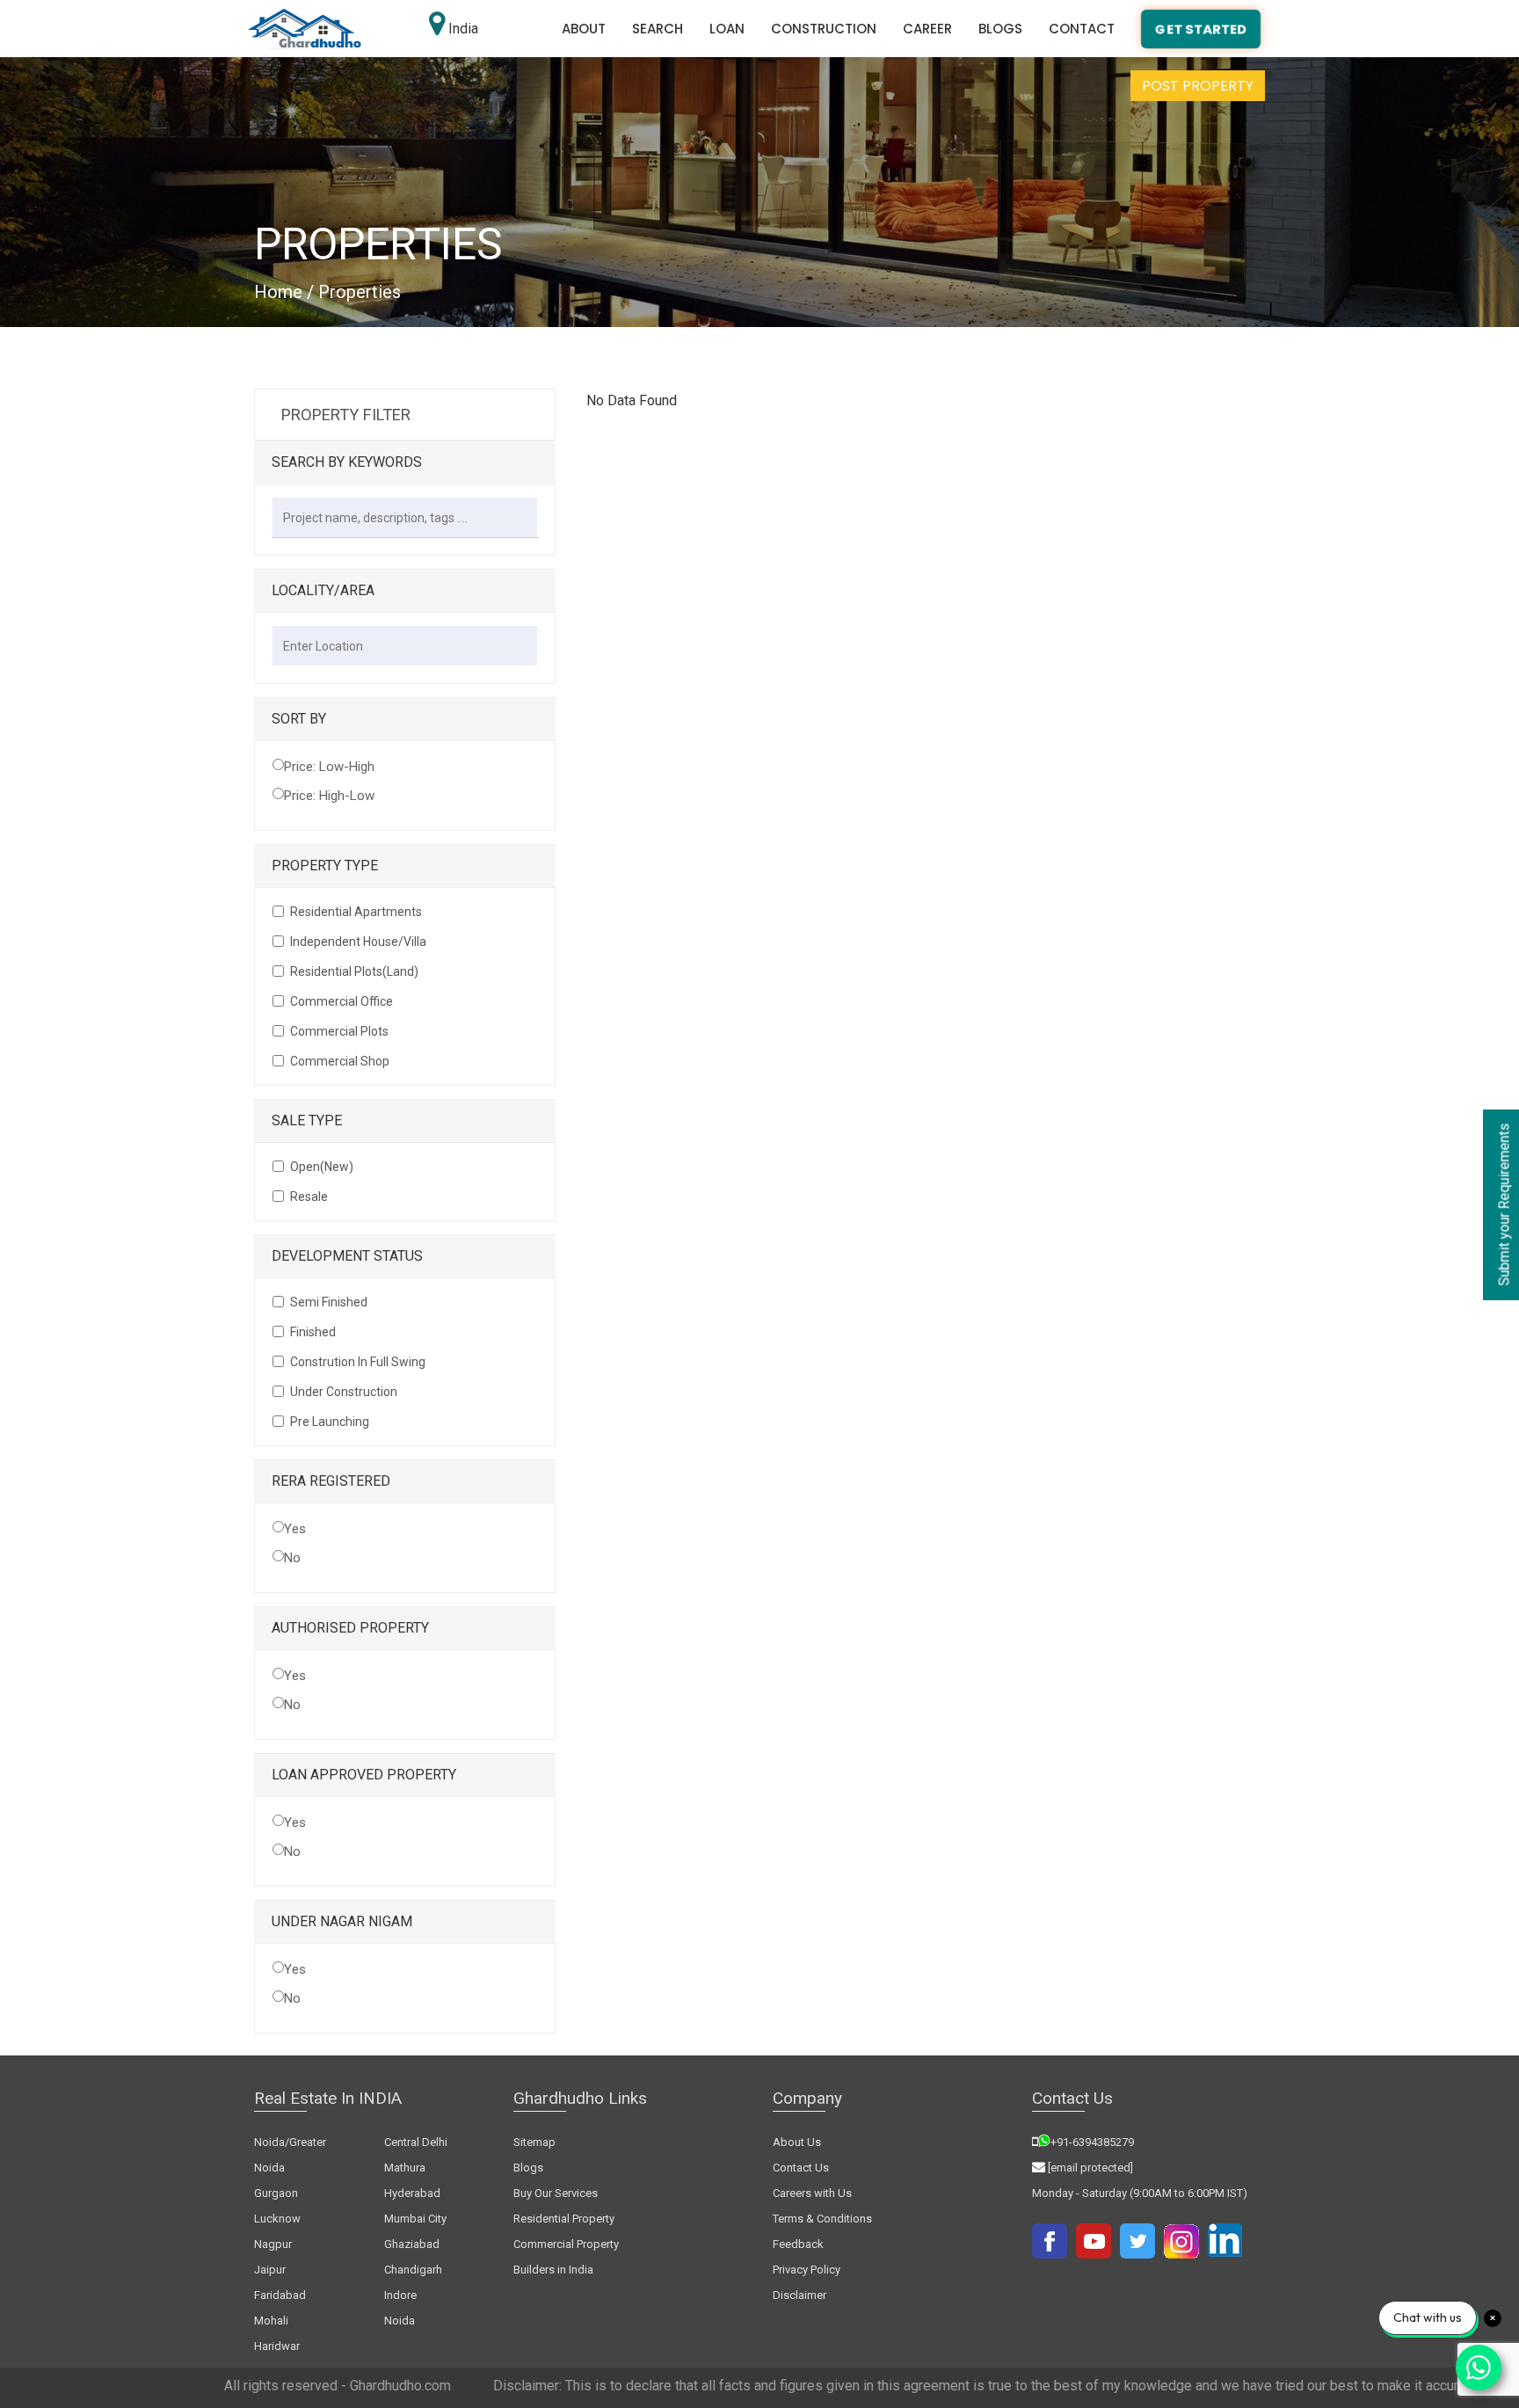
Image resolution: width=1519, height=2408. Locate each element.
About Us (797, 2142)
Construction (824, 29)
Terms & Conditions (822, 2219)
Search (658, 29)
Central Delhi (416, 2142)
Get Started (1201, 29)
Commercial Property (566, 2244)
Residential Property (564, 2219)
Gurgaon (276, 2193)
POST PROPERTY (1198, 86)
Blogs (1000, 29)
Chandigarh (413, 2270)
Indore (400, 2295)
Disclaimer (799, 2295)
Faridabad (280, 2295)
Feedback (798, 2244)
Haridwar (277, 2346)
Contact (1082, 29)
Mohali (271, 2321)
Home (278, 292)
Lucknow (277, 2219)
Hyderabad (412, 2193)
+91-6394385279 (1092, 2142)
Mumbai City (415, 2219)
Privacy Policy (807, 2270)
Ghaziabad (412, 2244)
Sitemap (534, 2142)
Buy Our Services (556, 2193)
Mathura (405, 2168)
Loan (727, 29)
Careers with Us (812, 2193)
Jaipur (270, 2270)
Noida (400, 2321)
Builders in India (553, 2270)
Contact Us (801, 2168)
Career (927, 29)
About (584, 29)
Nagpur (273, 2244)
